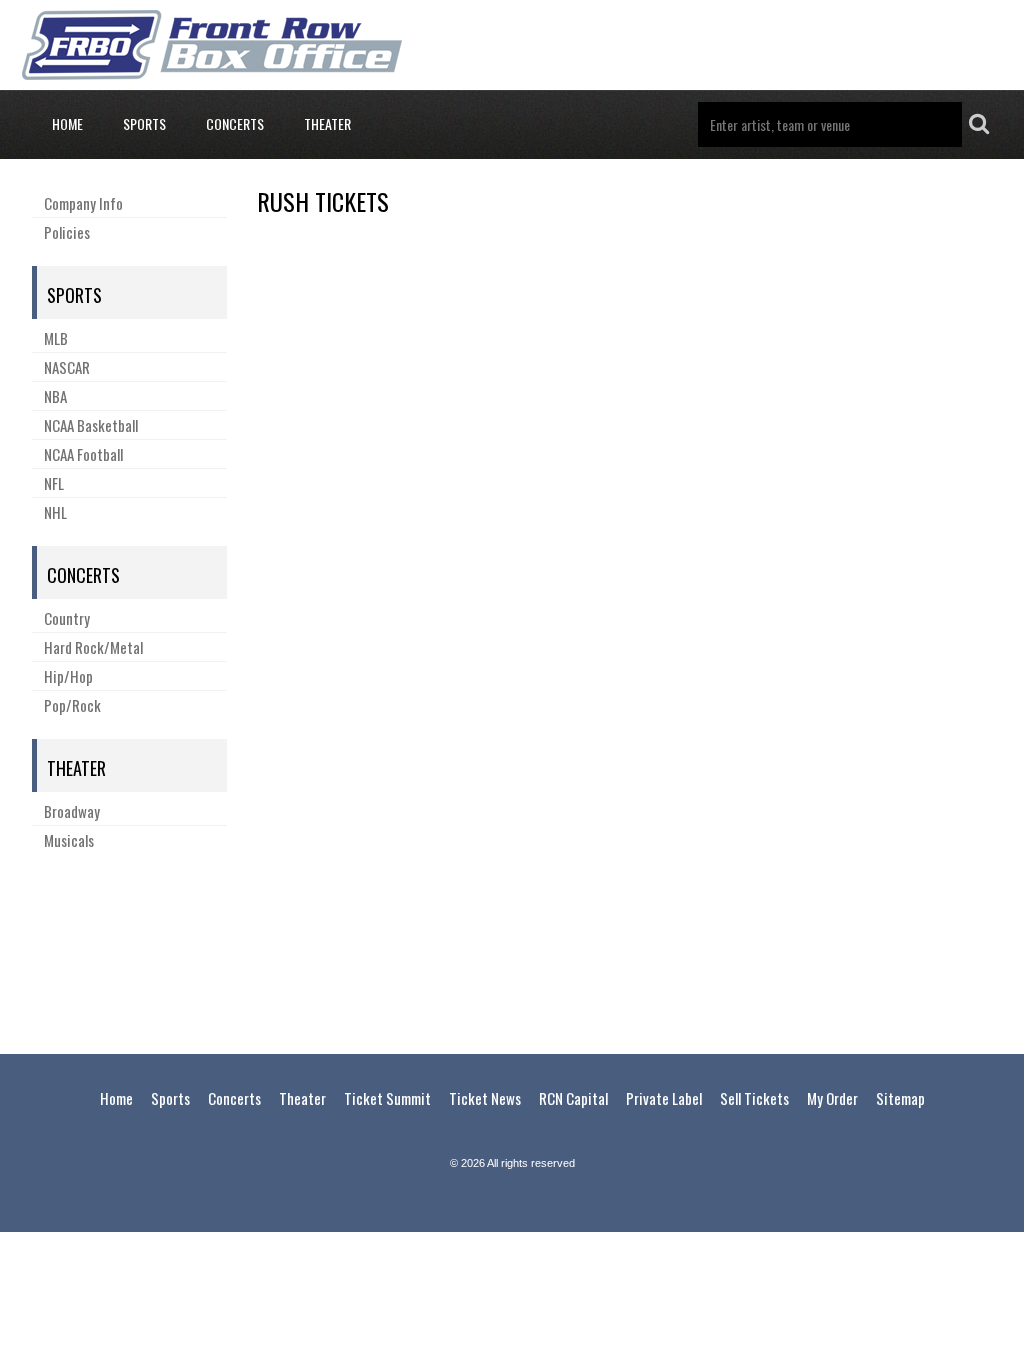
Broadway (72, 811)
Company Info (83, 203)
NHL (55, 512)
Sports (144, 123)
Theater (327, 123)
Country (67, 618)
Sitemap (900, 1098)
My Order (832, 1098)
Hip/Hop (68, 676)
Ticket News (485, 1098)
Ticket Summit (387, 1098)
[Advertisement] (512, 949)
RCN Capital (573, 1098)
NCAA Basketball (91, 425)
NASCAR (67, 367)
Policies (67, 232)
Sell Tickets (754, 1098)
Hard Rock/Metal (93, 647)
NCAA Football (83, 454)
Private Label (664, 1098)
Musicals (69, 840)
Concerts (235, 123)
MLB (56, 338)
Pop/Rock (72, 705)
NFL (54, 483)
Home (67, 123)
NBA (55, 396)
